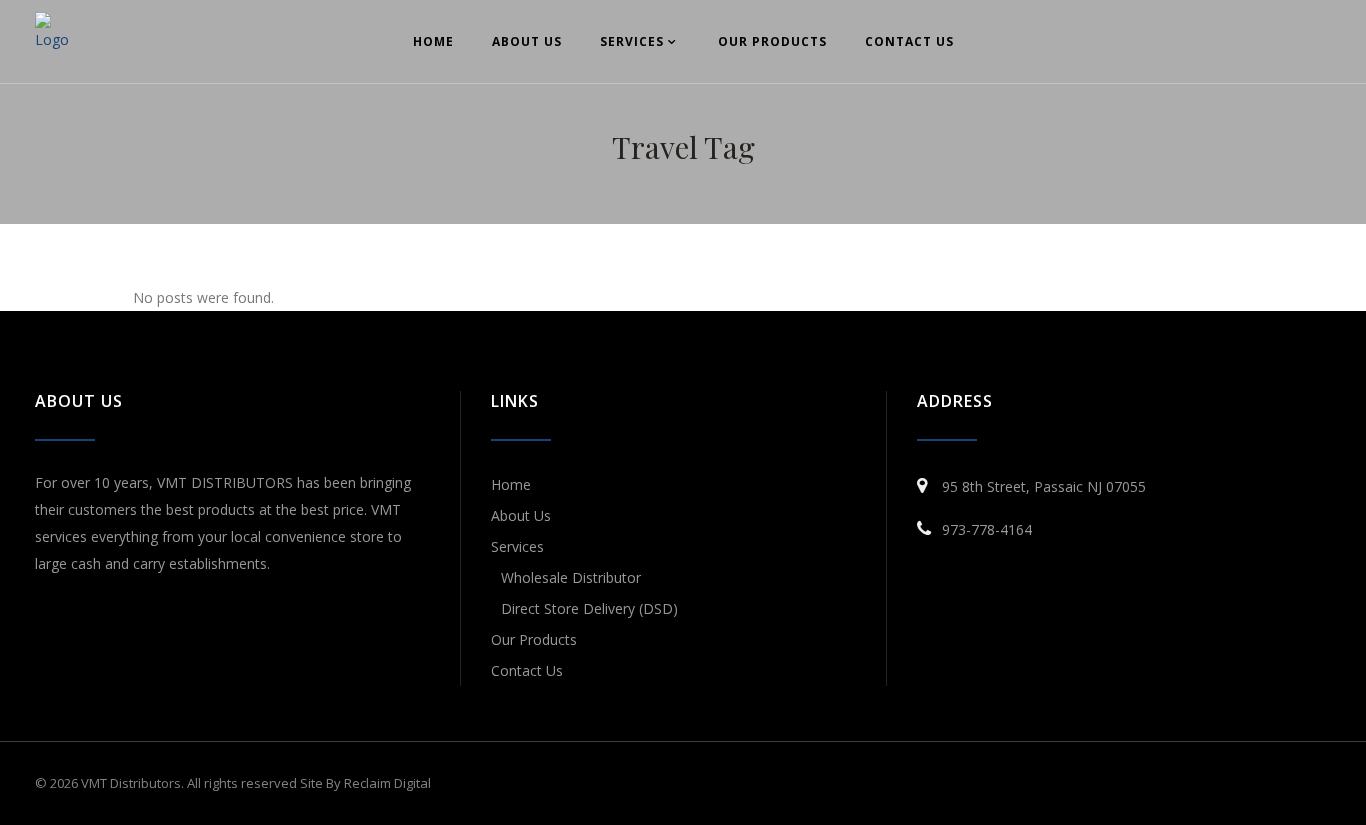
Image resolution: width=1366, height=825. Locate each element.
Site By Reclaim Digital (365, 783)
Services (517, 546)
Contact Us (527, 670)
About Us (521, 515)
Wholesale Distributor (571, 577)
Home (511, 484)
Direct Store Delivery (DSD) (589, 608)
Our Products (534, 639)
